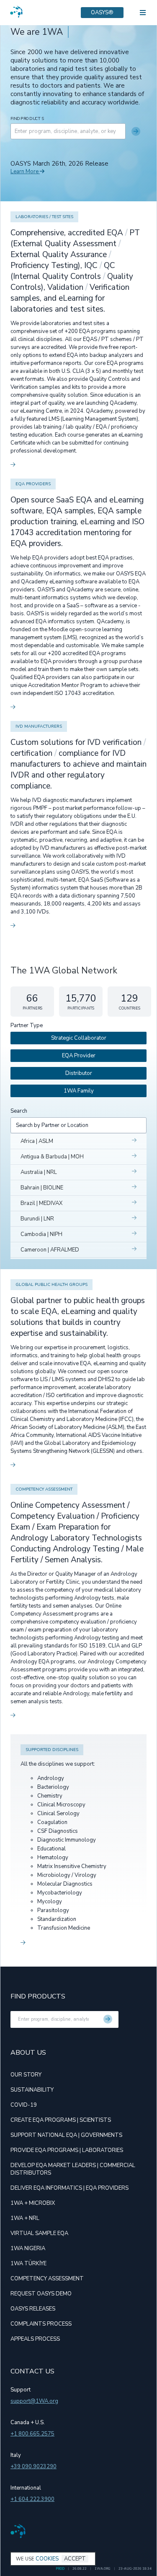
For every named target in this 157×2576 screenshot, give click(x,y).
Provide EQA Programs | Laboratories (67, 2150)
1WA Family (79, 1091)
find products (27, 119)
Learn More (25, 172)
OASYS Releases (33, 2309)
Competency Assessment (47, 2279)
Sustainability (32, 2090)
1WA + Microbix (33, 2203)
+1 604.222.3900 (32, 2499)
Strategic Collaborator (79, 1038)
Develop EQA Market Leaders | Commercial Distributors (73, 2169)
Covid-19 (24, 2105)
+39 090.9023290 (33, 2467)
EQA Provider (79, 1056)
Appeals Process (35, 2339)
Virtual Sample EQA (39, 2233)
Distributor (79, 1073)
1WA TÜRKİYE (28, 2264)
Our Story (26, 2075)
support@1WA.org (34, 2401)
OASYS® (102, 13)
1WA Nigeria (28, 2248)
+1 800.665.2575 (32, 2434)
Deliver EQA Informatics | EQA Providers (69, 2188)
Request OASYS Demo (41, 2294)
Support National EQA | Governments (66, 2135)
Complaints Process (41, 2324)
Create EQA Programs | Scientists (61, 2120)
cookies (47, 2559)
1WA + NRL (25, 2218)
